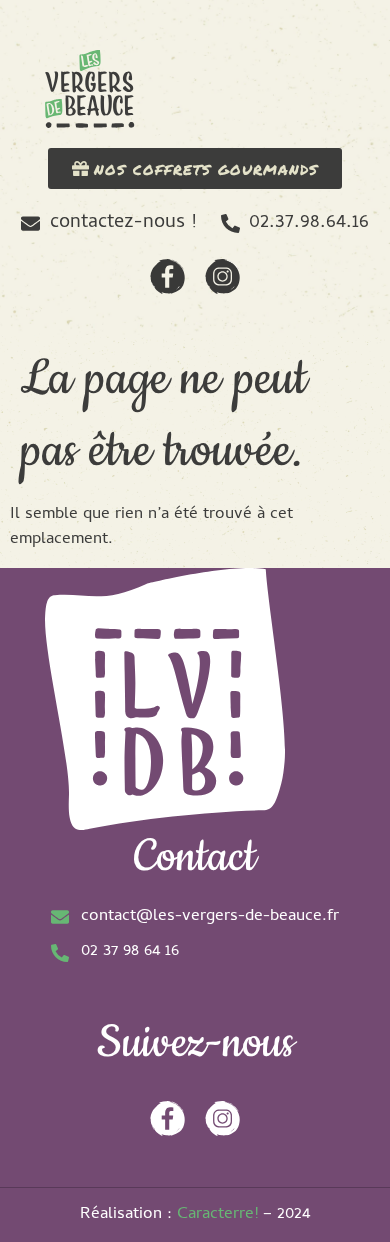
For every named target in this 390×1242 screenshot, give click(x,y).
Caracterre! (217, 1215)
